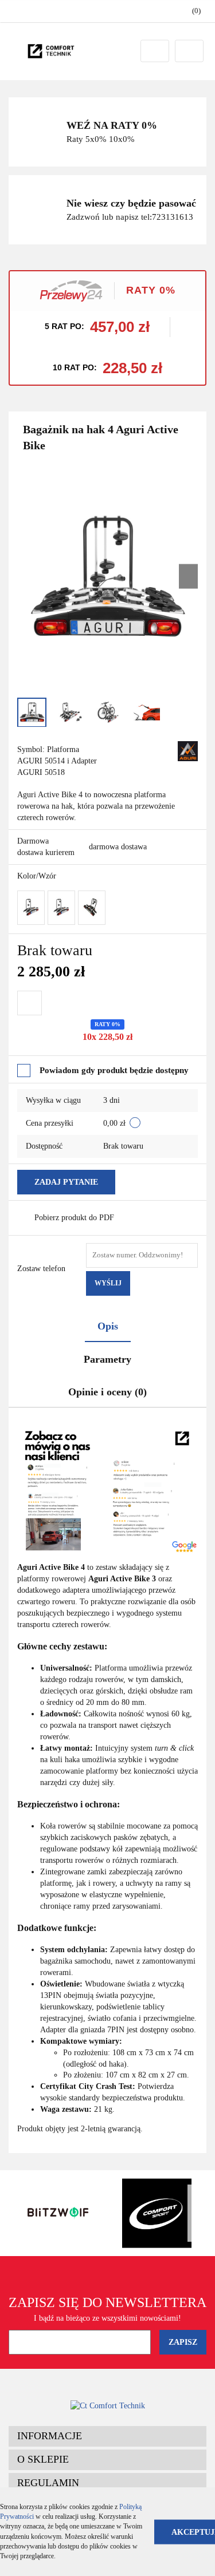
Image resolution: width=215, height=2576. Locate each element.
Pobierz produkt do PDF (74, 1218)
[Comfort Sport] (157, 2213)
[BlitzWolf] (58, 2213)
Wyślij (108, 1283)
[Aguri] (188, 750)
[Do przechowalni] (30, 1003)
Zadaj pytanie (66, 1182)
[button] (107, 2436)
